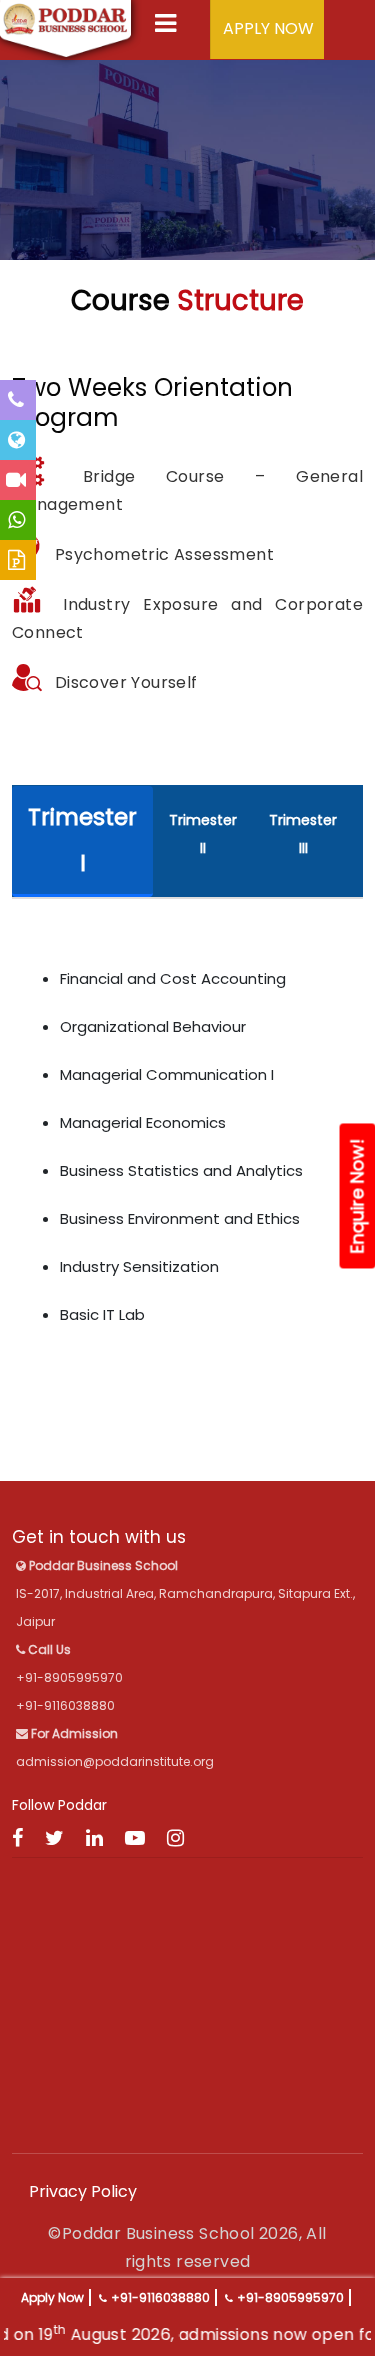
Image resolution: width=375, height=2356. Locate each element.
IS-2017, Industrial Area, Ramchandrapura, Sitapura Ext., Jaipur (185, 1593)
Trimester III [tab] (303, 834)
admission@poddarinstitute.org (115, 1761)
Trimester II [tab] (203, 834)
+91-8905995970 (290, 2297)
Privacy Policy (83, 2191)
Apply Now (52, 2297)
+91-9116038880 (160, 2297)
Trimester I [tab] (82, 840)
